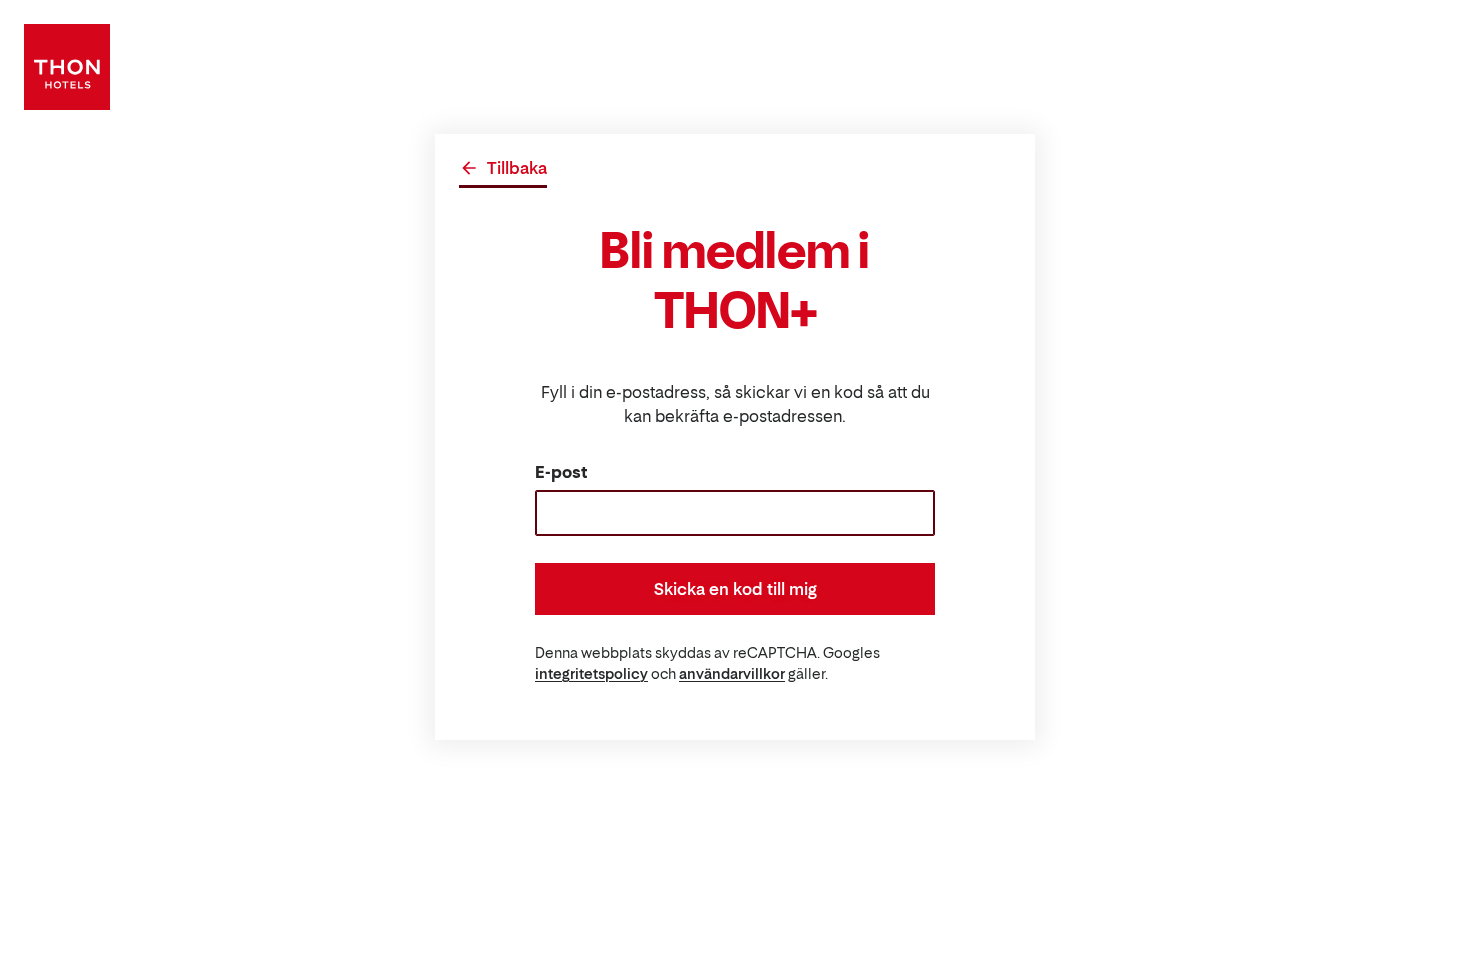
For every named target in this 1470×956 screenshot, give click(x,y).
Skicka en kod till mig (735, 589)
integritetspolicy (591, 673)
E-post (561, 472)
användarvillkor (732, 673)
